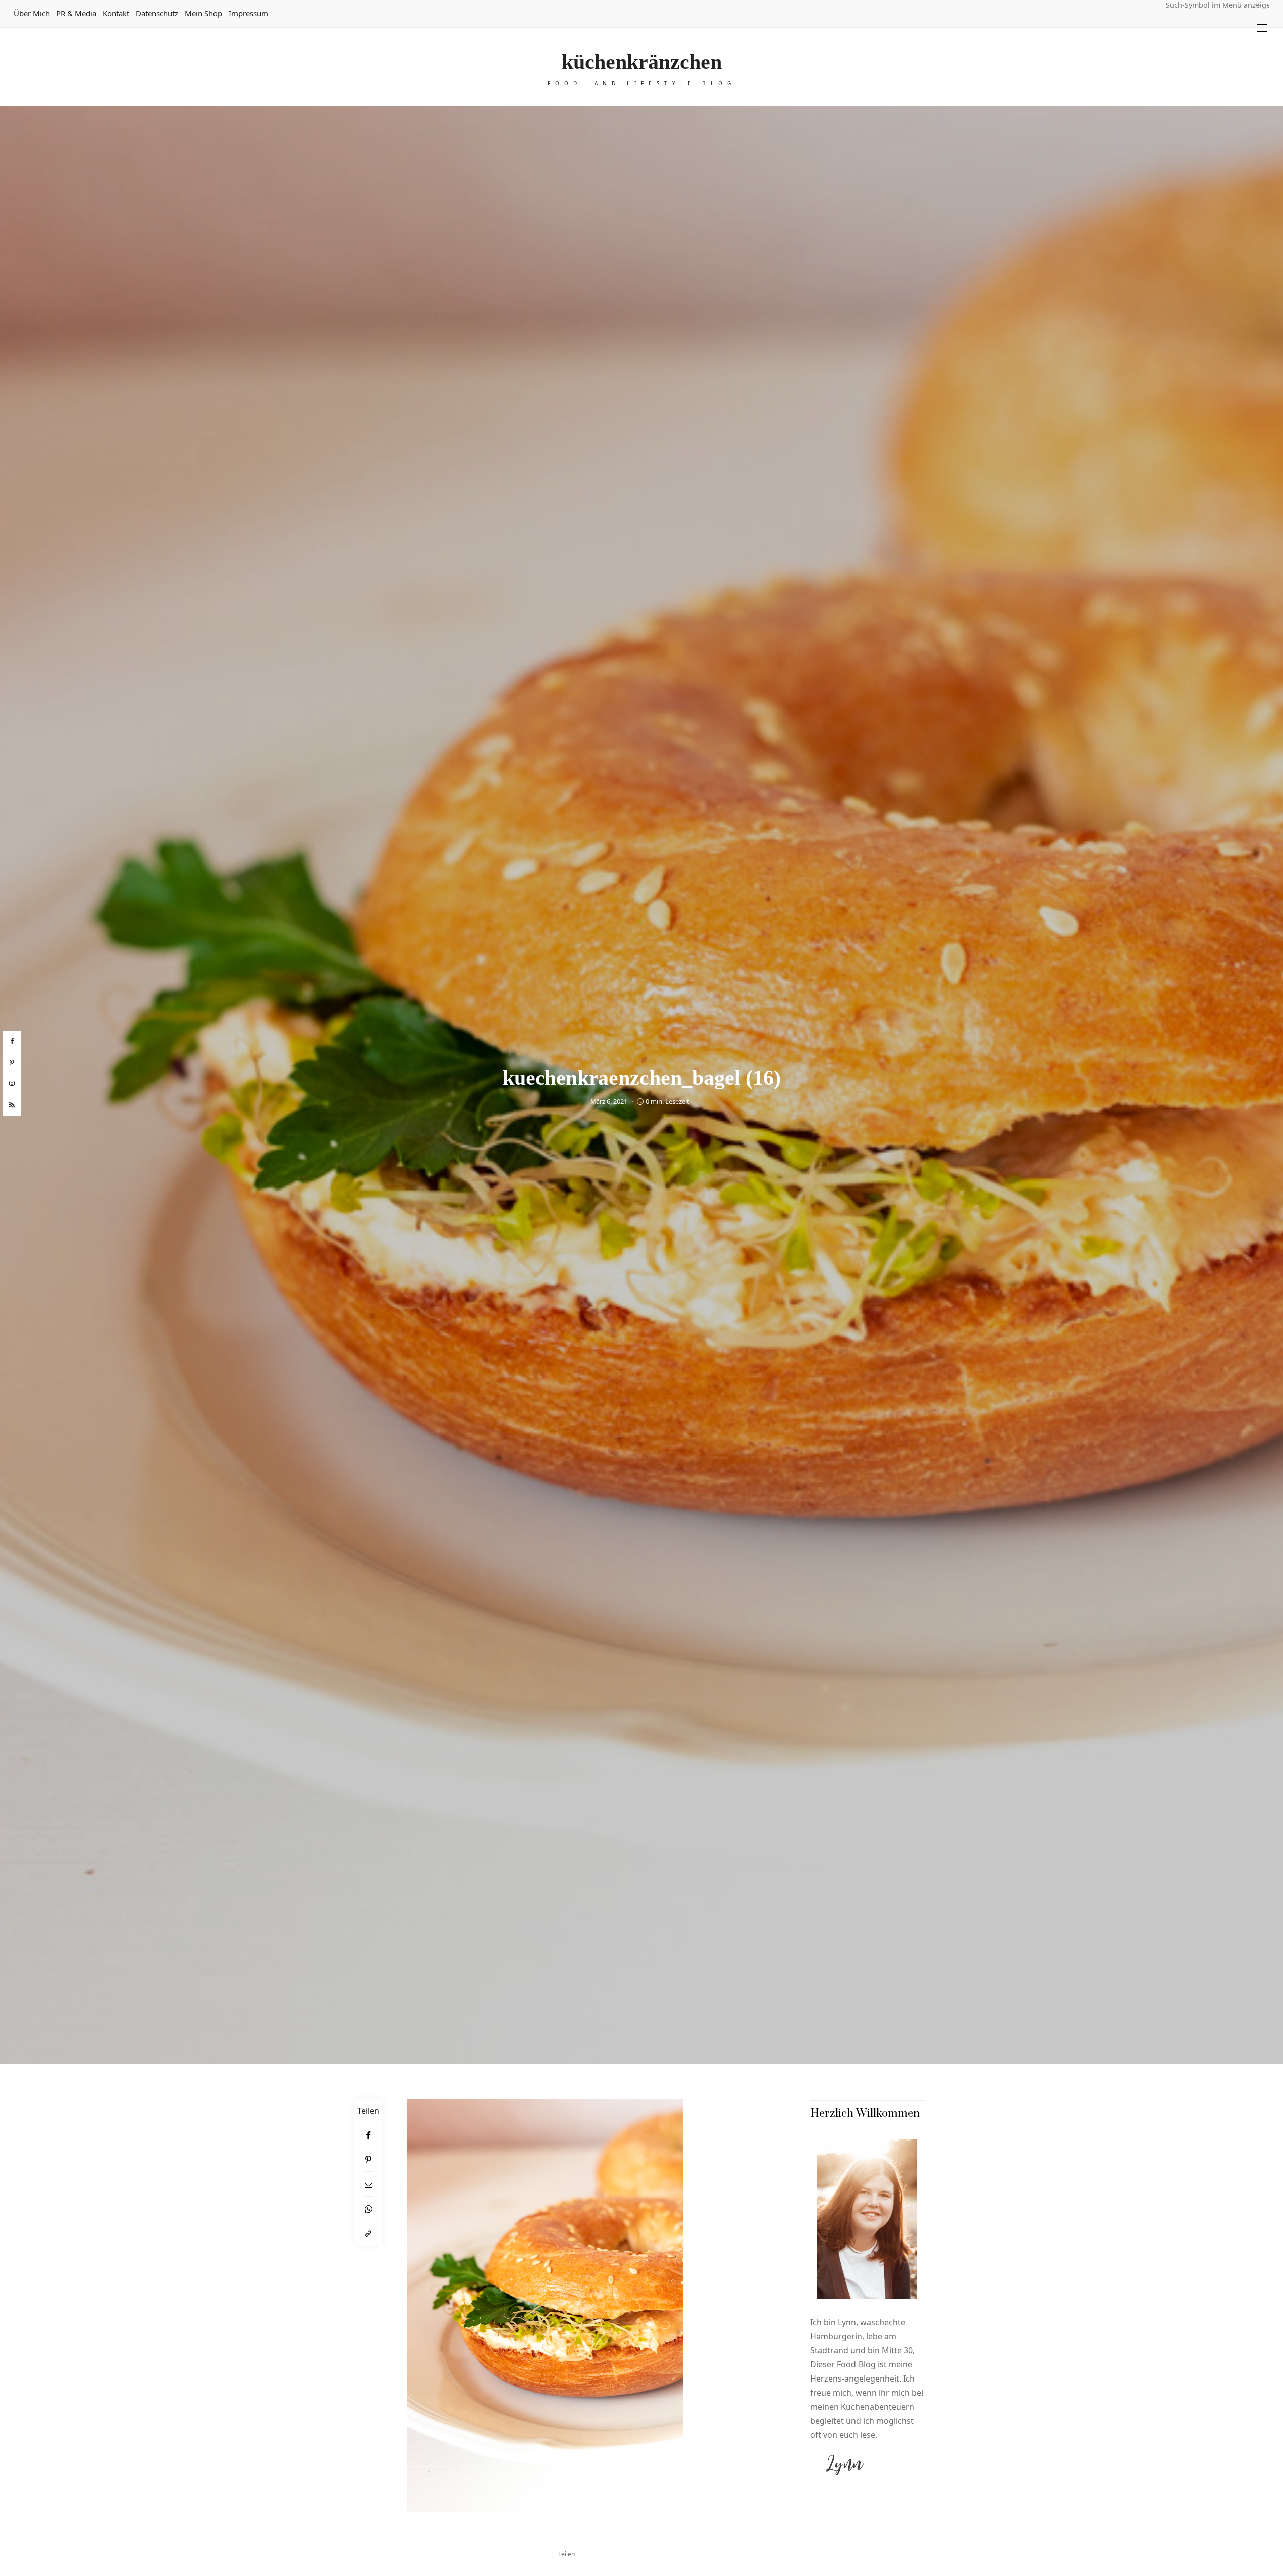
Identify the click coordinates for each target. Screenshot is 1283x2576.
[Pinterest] (368, 2160)
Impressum (248, 13)
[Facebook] (368, 2135)
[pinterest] (12, 1062)
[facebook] (12, 1041)
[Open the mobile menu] (1262, 28)
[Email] (368, 2184)
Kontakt (116, 13)
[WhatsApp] (368, 2209)
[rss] (12, 1105)
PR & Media (76, 13)
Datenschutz (157, 13)
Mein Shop (203, 13)
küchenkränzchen (642, 62)
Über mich (32, 13)
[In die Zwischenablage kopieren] (368, 2233)
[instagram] (12, 1084)
